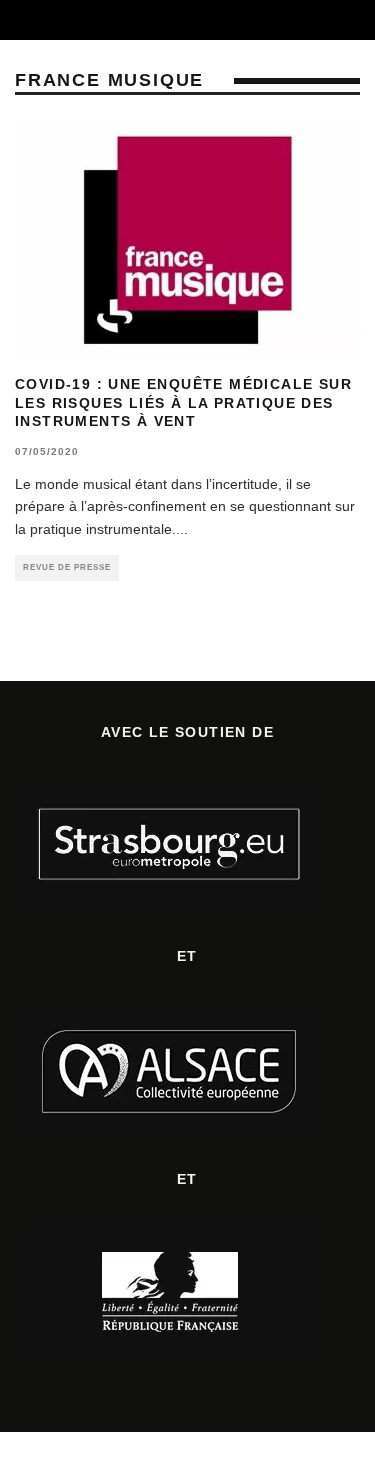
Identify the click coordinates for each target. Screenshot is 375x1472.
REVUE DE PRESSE (67, 567)
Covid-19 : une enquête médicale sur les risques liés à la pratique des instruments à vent (183, 402)
